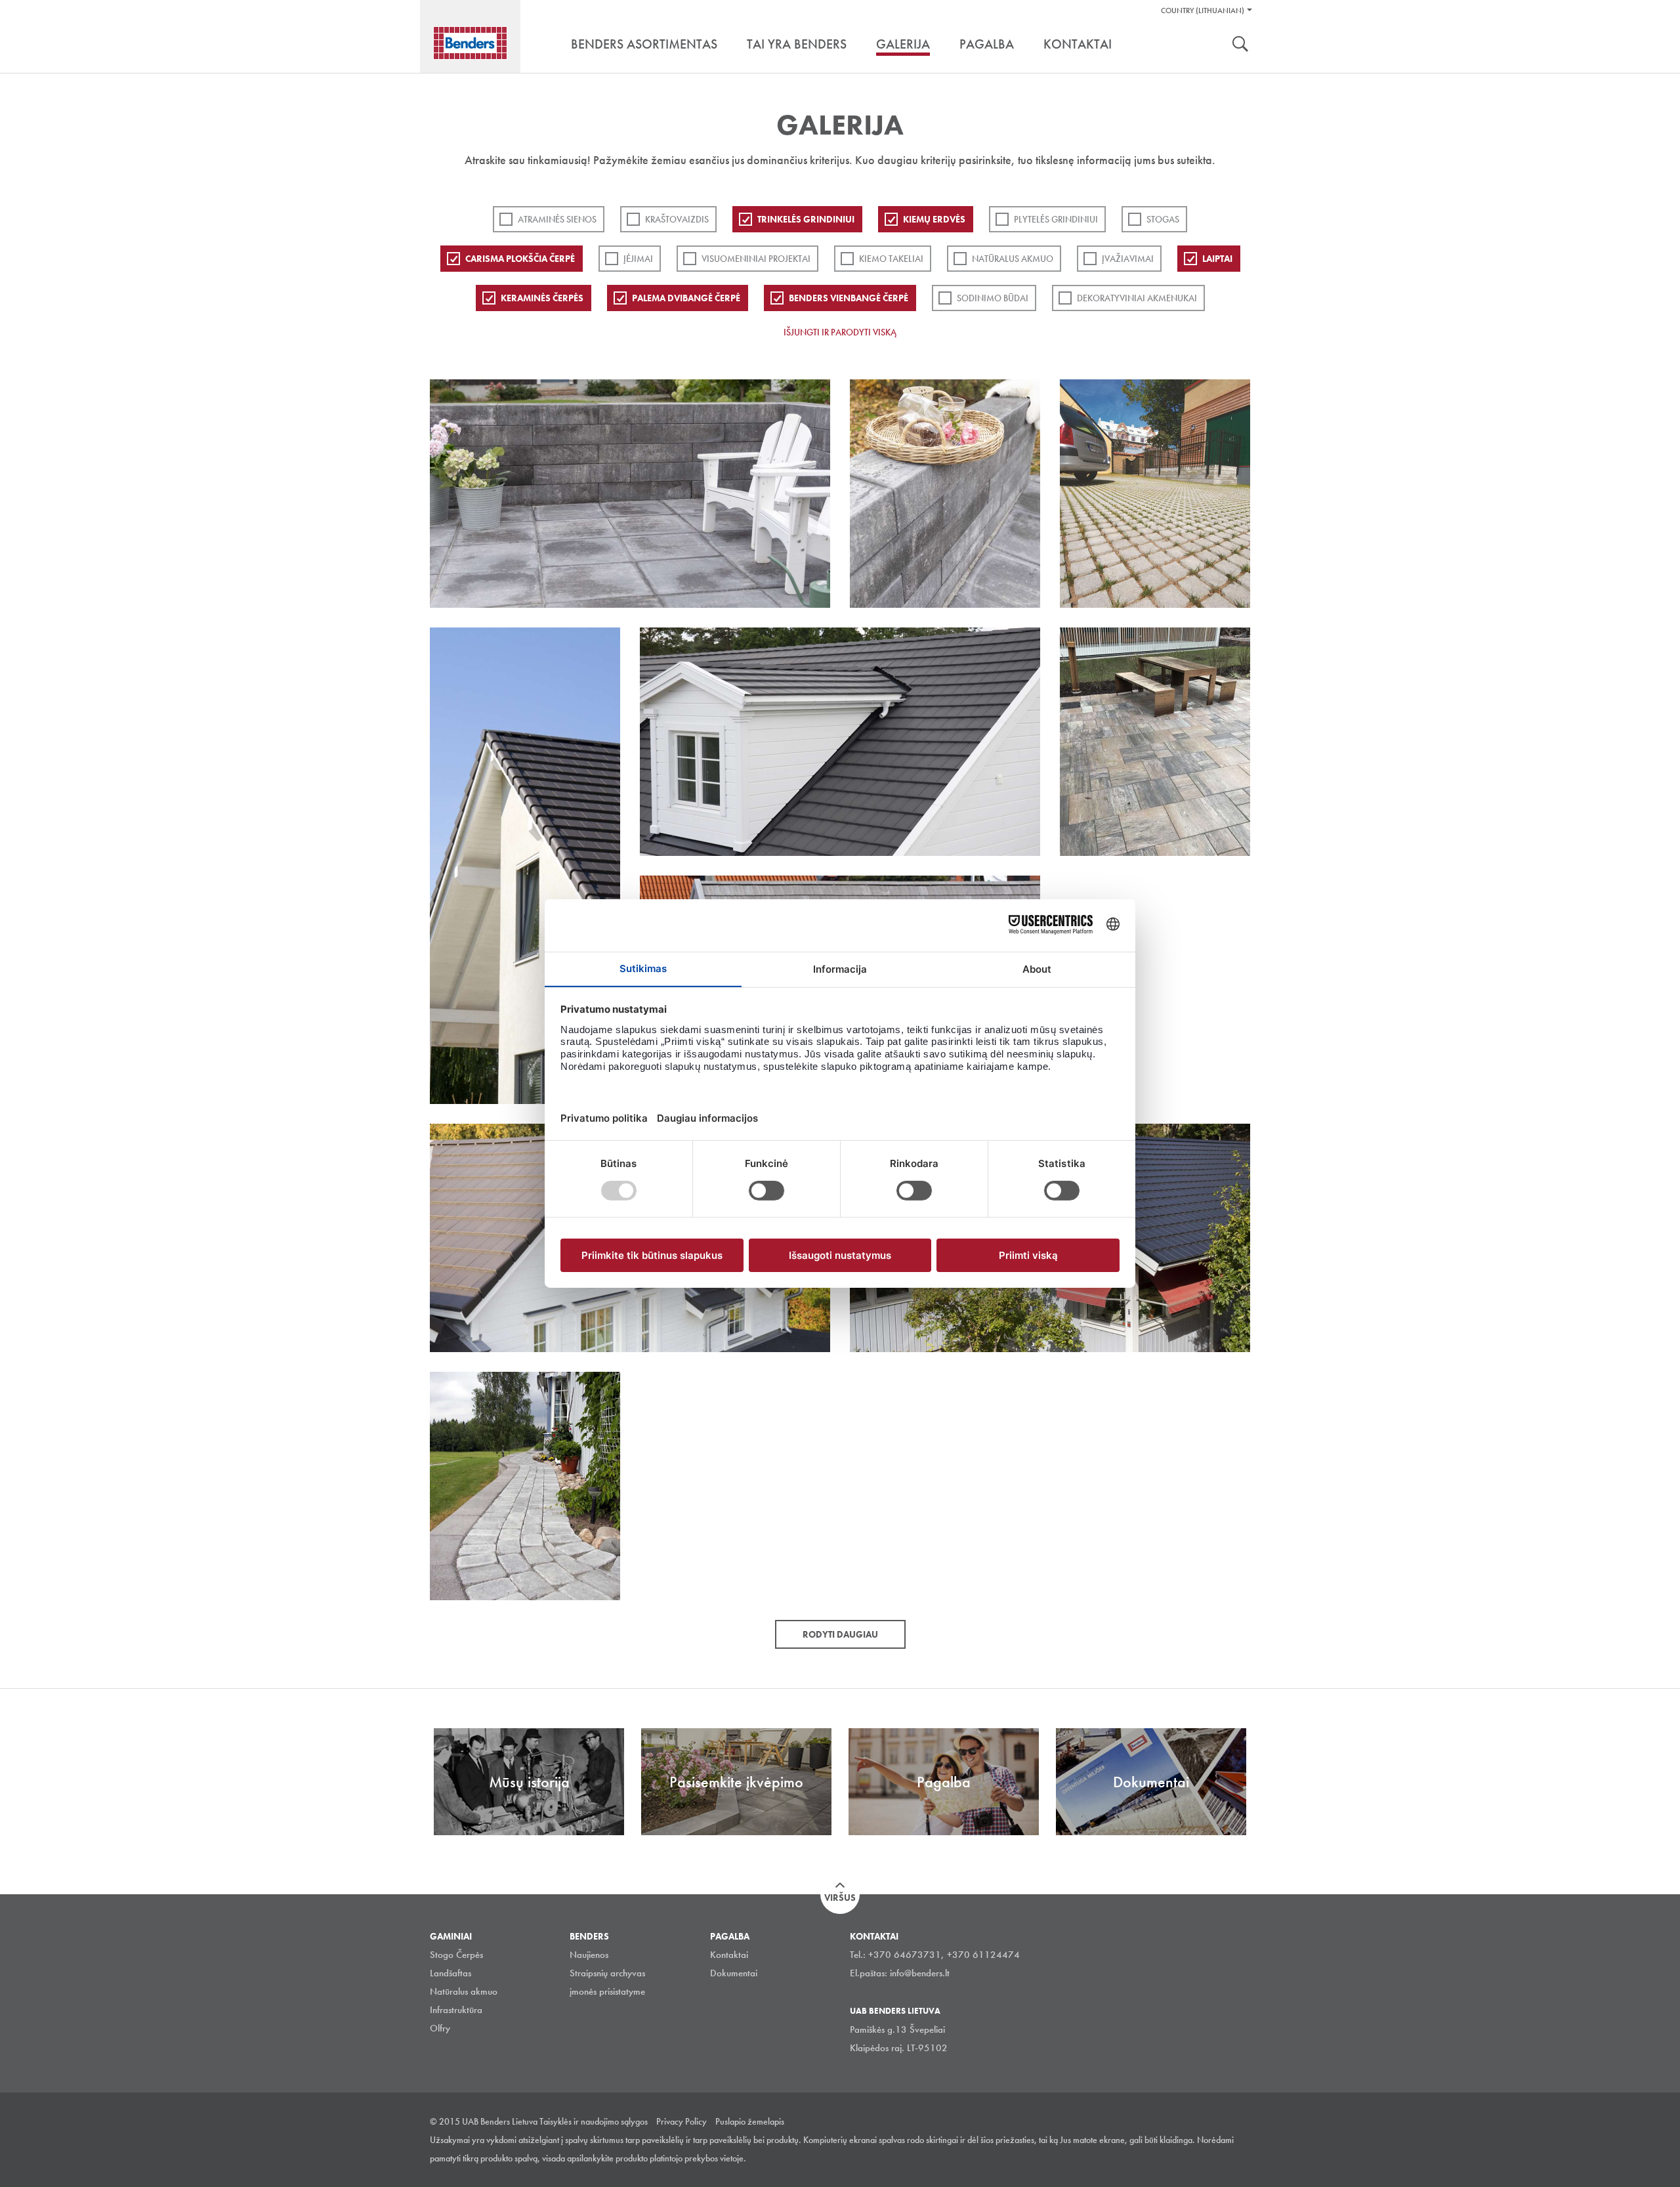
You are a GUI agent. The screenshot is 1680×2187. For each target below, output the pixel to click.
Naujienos (589, 1955)
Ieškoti (1240, 45)
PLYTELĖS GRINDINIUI (1056, 219)
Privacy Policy (682, 2121)
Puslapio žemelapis (750, 2121)
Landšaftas (451, 1973)
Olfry (440, 2028)
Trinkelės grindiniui (806, 219)
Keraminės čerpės (542, 298)
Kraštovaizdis (677, 219)
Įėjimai (638, 259)
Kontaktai (729, 1955)
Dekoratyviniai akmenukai (1137, 298)
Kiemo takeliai (891, 259)
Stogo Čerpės (456, 1955)
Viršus (840, 1898)
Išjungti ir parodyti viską (840, 332)
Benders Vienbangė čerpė (849, 298)
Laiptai (1217, 259)
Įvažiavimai (1128, 259)
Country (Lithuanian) (1203, 11)
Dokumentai (734, 1973)
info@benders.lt (920, 1973)
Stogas (1163, 219)
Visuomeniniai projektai (756, 259)
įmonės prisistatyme (607, 1991)
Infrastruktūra (456, 2010)
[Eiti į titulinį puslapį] (470, 43)
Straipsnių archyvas (607, 1973)
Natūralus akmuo (1013, 259)
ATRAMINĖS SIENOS (557, 219)
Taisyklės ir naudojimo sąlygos (594, 2121)
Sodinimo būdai (993, 298)
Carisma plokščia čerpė (520, 259)
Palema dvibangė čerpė (686, 298)
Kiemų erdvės (934, 219)
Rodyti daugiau (840, 1634)
